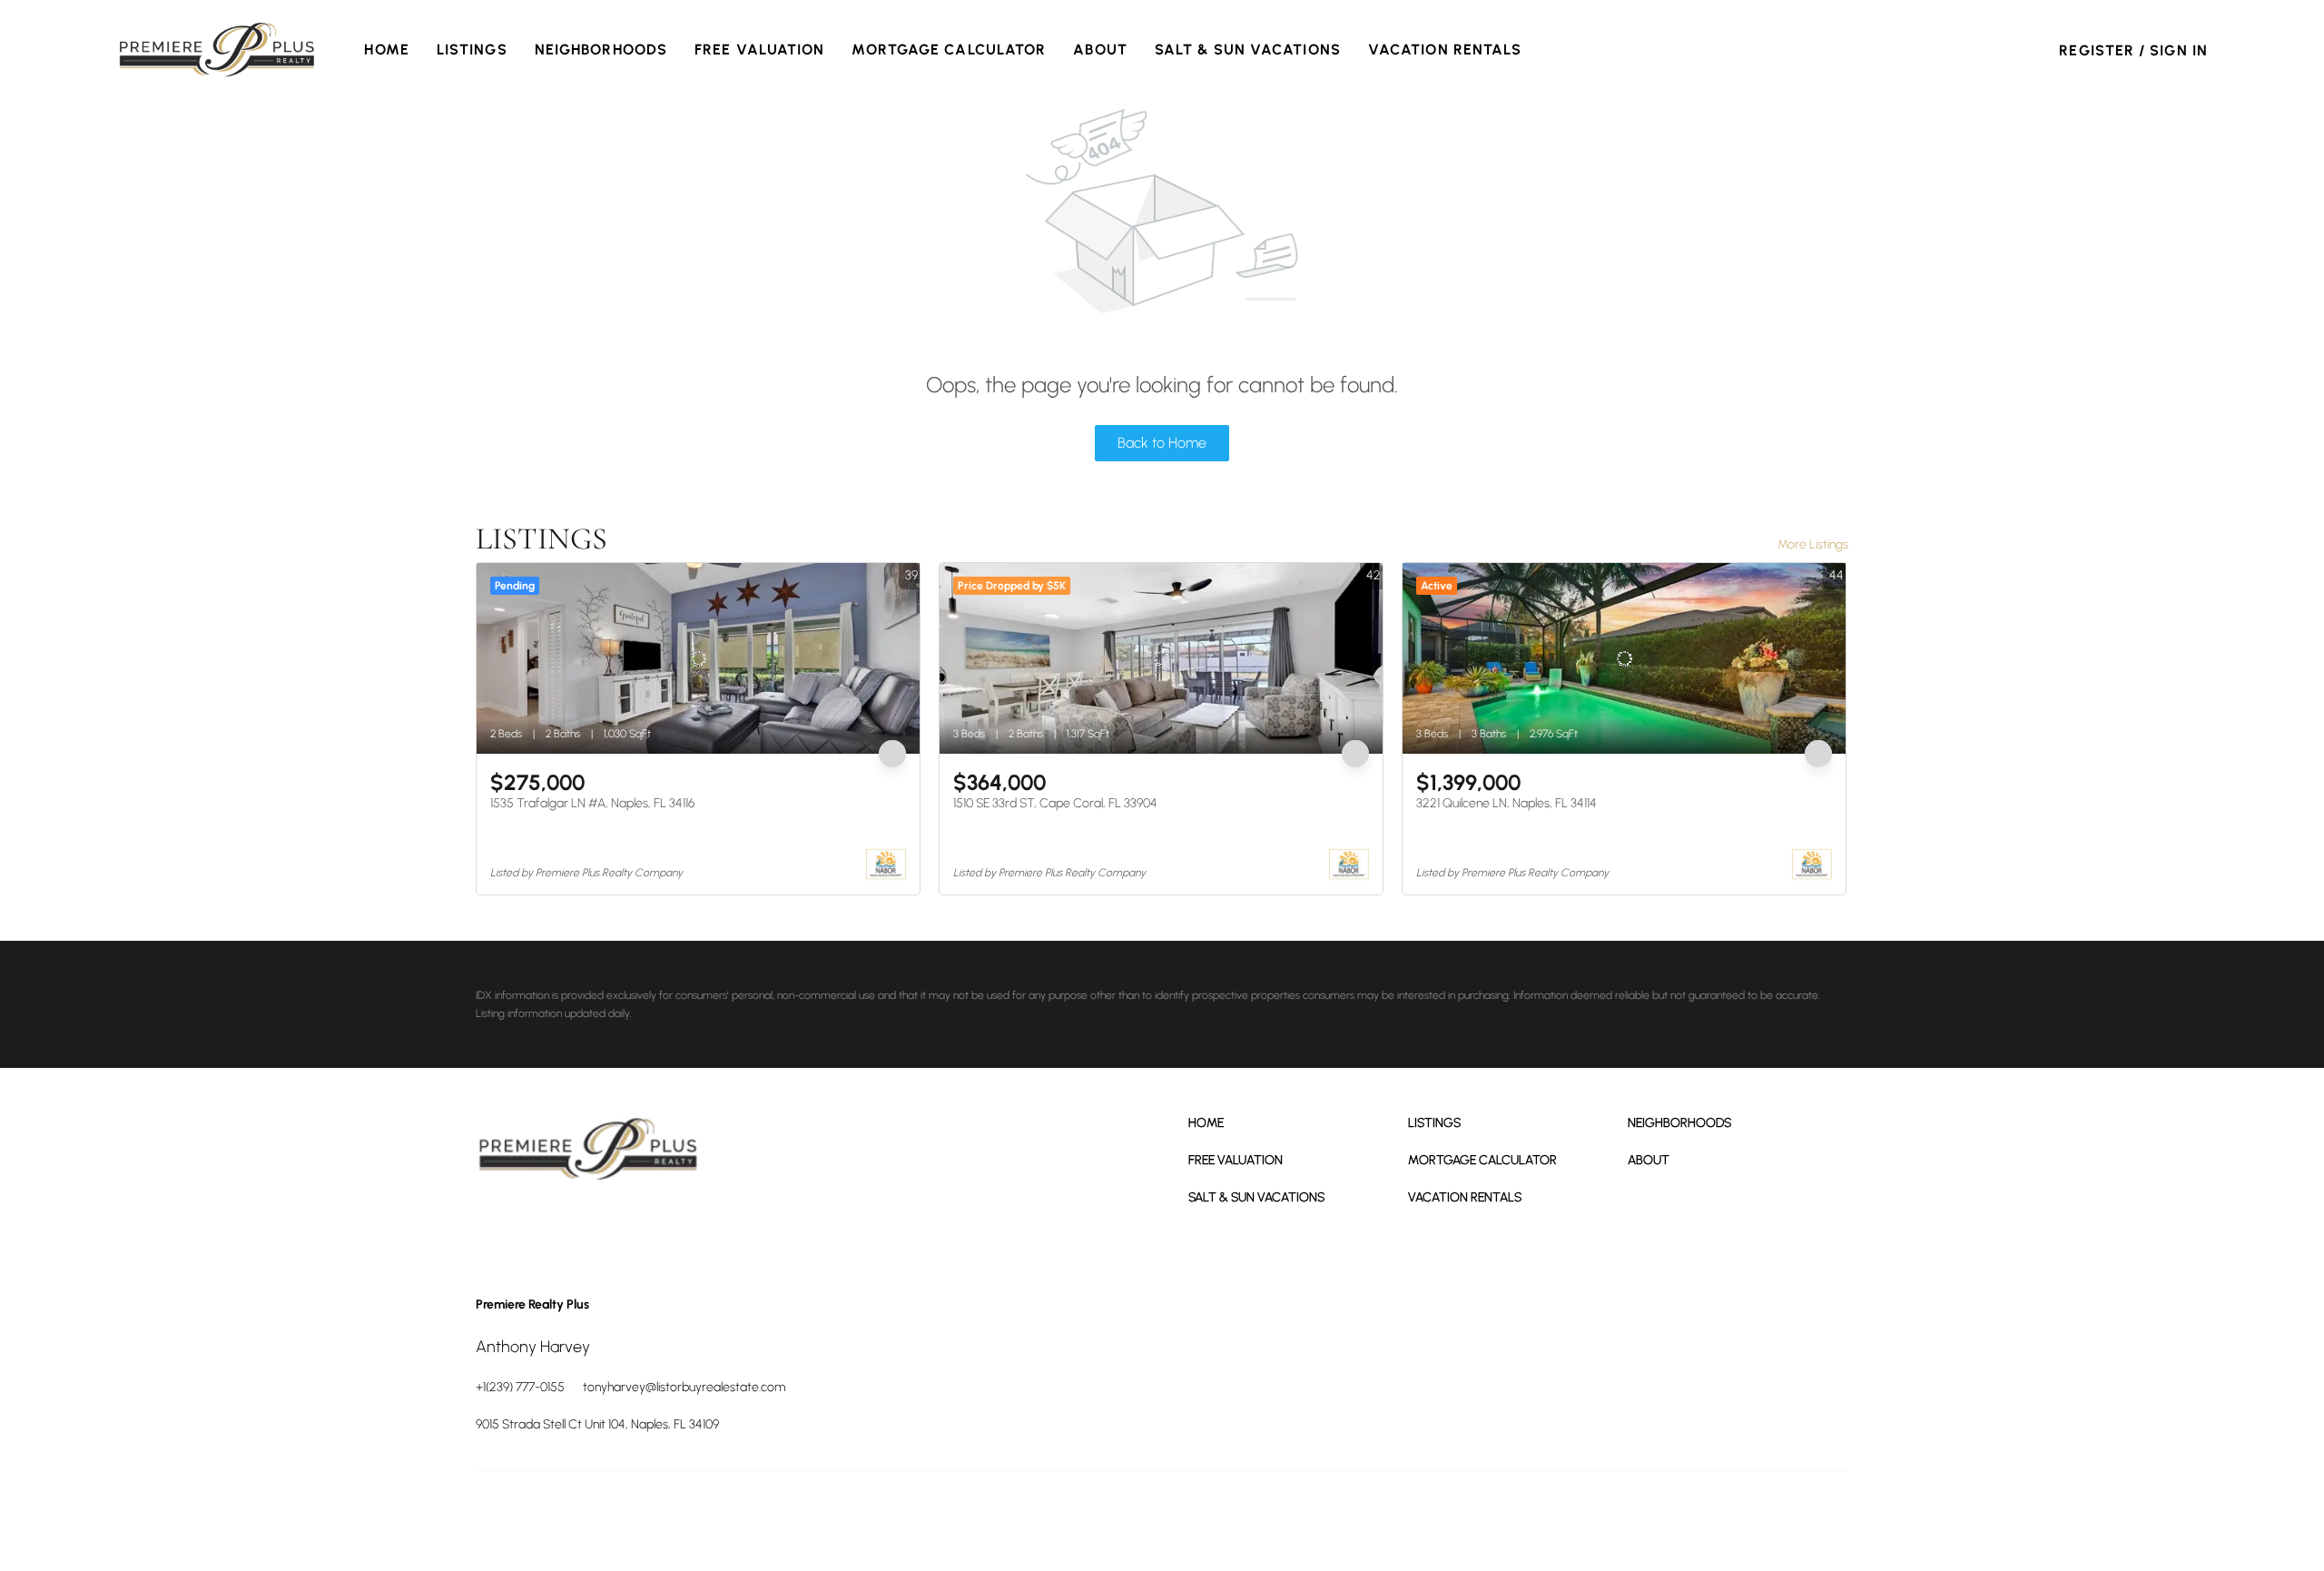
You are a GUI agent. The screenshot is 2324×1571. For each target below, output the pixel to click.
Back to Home (1162, 443)
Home (386, 49)
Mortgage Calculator (949, 49)
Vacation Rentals (1445, 49)
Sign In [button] (2179, 50)
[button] (217, 50)
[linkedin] (544, 1229)
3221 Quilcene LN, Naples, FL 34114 (1507, 803)
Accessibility (1821, 1517)
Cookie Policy (1520, 1517)
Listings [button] (472, 49)
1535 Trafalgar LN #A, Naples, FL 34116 (592, 803)
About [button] (1100, 49)
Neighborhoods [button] (601, 49)
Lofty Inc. (557, 1517)
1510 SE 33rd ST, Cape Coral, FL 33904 (1055, 803)
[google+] (644, 1229)
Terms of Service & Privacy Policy (1402, 1517)
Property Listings (1699, 1517)
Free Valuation (759, 49)
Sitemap (1765, 1517)
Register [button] (2097, 50)
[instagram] (594, 1229)
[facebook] (494, 1229)
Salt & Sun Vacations (1248, 49)
